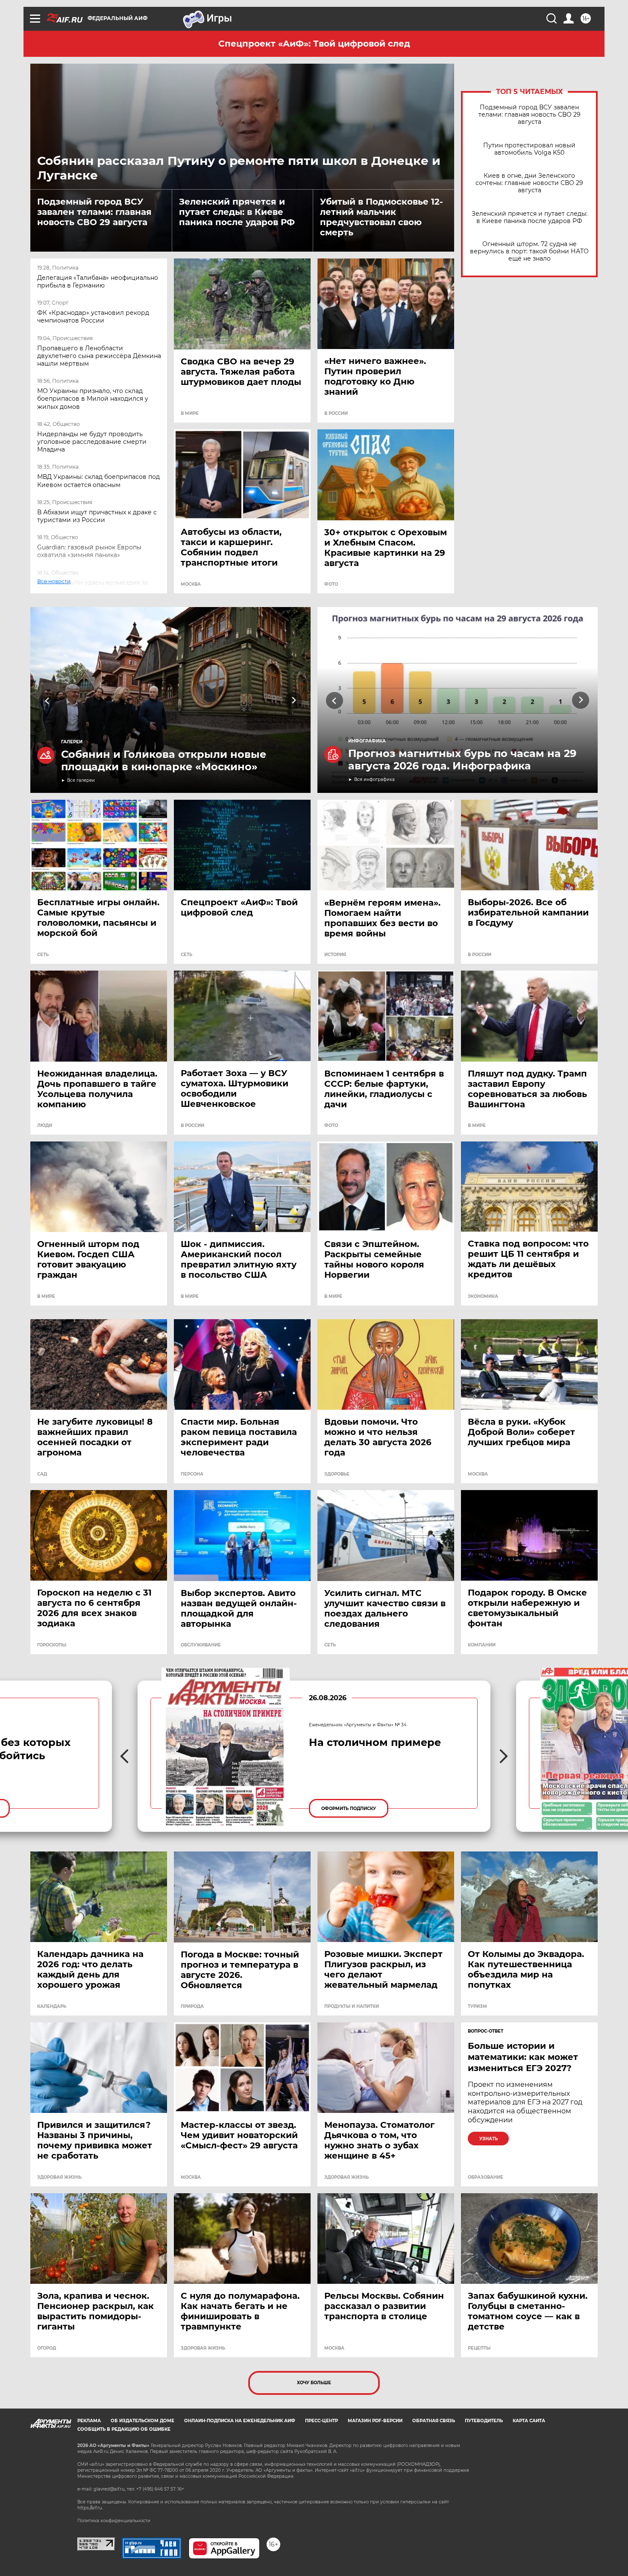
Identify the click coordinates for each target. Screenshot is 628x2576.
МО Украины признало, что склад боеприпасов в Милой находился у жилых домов (93, 399)
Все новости (59, 590)
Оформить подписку (349, 1809)
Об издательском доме (142, 2421)
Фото (331, 584)
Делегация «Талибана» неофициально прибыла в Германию (98, 282)
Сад (42, 1474)
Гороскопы (52, 1645)
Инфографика (367, 741)
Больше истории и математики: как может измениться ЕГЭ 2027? (523, 2057)
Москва (191, 584)
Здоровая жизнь (59, 2177)
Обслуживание (201, 1645)
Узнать (489, 2139)
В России (336, 414)
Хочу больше (314, 2383)
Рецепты (479, 2348)
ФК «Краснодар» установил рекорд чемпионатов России (93, 317)
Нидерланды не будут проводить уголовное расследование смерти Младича (92, 442)
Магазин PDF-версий (375, 2421)
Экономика (483, 1297)
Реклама (89, 2421)
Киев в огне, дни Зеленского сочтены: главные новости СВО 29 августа (529, 183)
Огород (47, 2348)
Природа (192, 2007)
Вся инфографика (374, 779)
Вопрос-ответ (486, 2031)
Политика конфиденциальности (114, 2521)
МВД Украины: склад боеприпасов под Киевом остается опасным (98, 481)
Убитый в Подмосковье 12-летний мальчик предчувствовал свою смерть (381, 217)
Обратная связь (434, 2421)
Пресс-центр (321, 2421)
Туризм (477, 2007)
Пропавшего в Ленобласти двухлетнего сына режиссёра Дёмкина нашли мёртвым (99, 356)
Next (294, 700)
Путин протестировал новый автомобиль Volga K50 (529, 149)
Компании (482, 1645)
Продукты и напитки (352, 2007)
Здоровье (337, 1474)
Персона (192, 1474)
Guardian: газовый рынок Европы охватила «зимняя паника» (89, 551)
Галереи (72, 742)
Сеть (43, 955)
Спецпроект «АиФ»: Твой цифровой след (314, 44)
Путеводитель (484, 2421)
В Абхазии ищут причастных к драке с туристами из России (97, 516)
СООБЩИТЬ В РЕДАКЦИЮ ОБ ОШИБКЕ (124, 2429)
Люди (45, 1126)
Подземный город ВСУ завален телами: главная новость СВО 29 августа (94, 212)
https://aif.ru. (90, 2508)
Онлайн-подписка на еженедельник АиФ (240, 2421)
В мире (190, 414)
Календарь (52, 2007)
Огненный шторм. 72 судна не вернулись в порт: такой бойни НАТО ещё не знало (529, 251)
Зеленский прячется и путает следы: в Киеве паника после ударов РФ (237, 212)
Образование (486, 2177)
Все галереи (81, 780)
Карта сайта (529, 2421)
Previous (48, 700)
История (335, 955)
